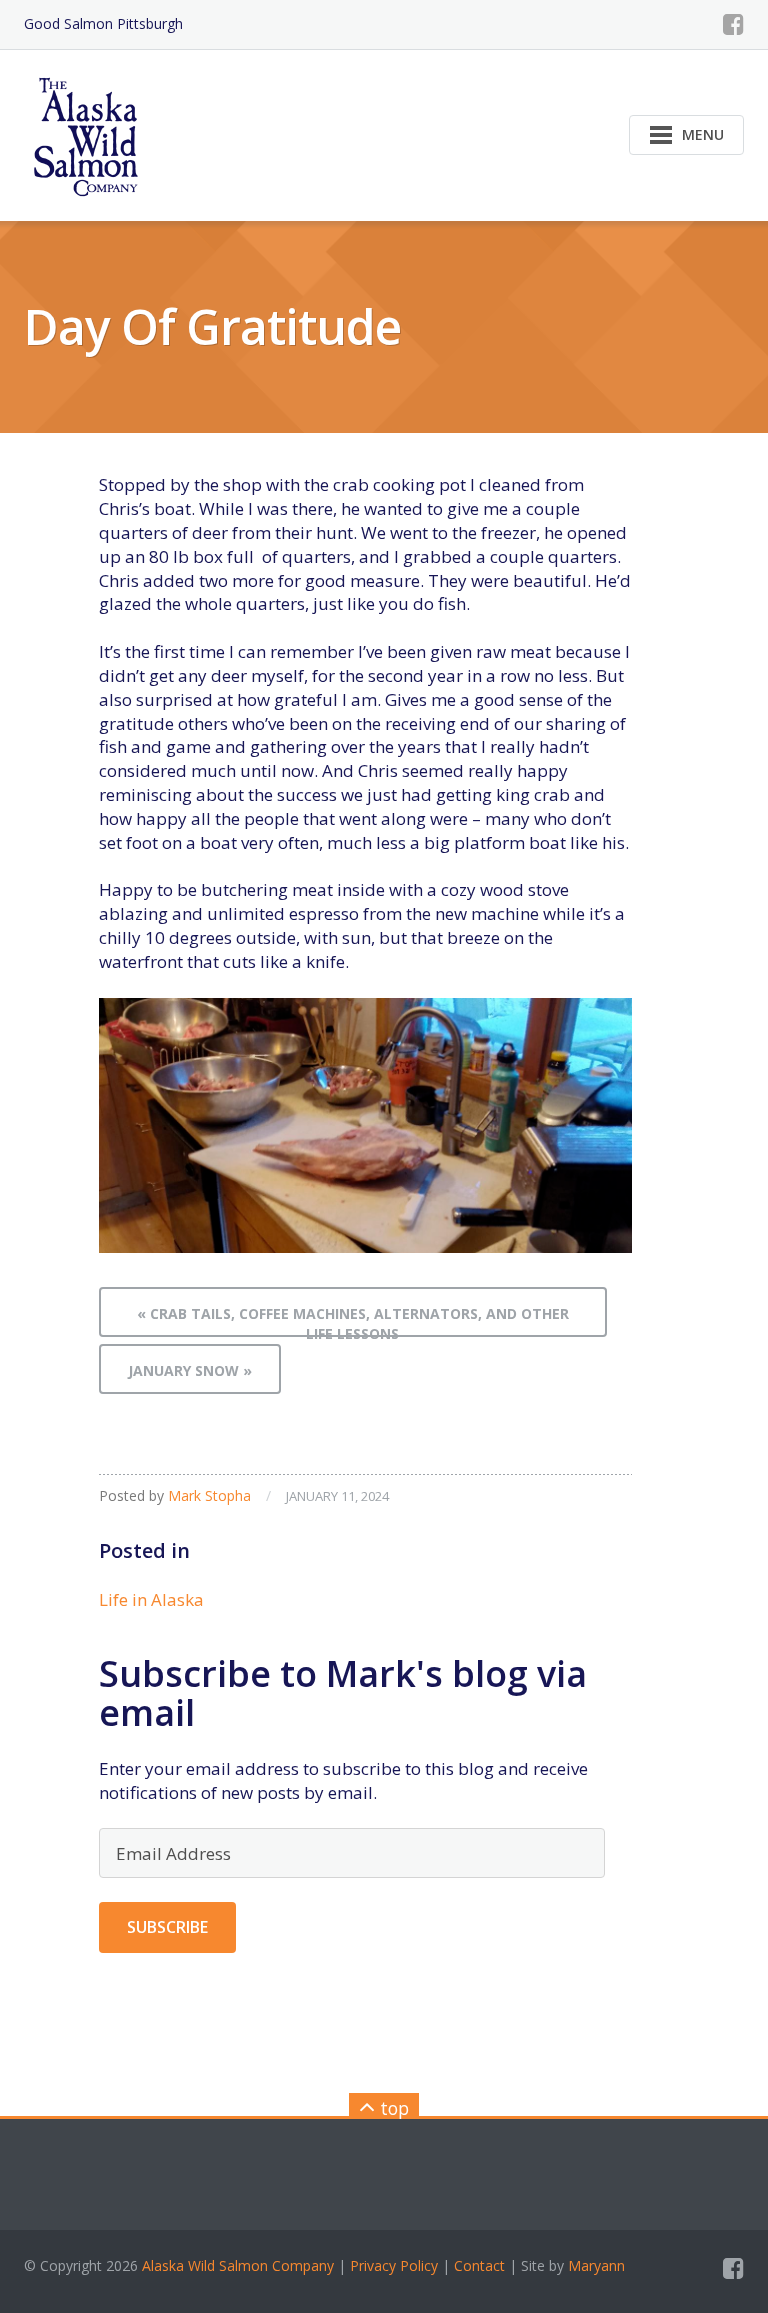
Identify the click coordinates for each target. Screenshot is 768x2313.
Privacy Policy (394, 2265)
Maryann (596, 2265)
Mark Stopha (209, 1495)
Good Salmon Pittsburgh (103, 23)
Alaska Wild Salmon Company (238, 2265)
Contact (479, 2265)
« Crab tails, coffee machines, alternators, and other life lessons (353, 1320)
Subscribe (167, 1927)
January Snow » (190, 1370)
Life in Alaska (151, 1599)
